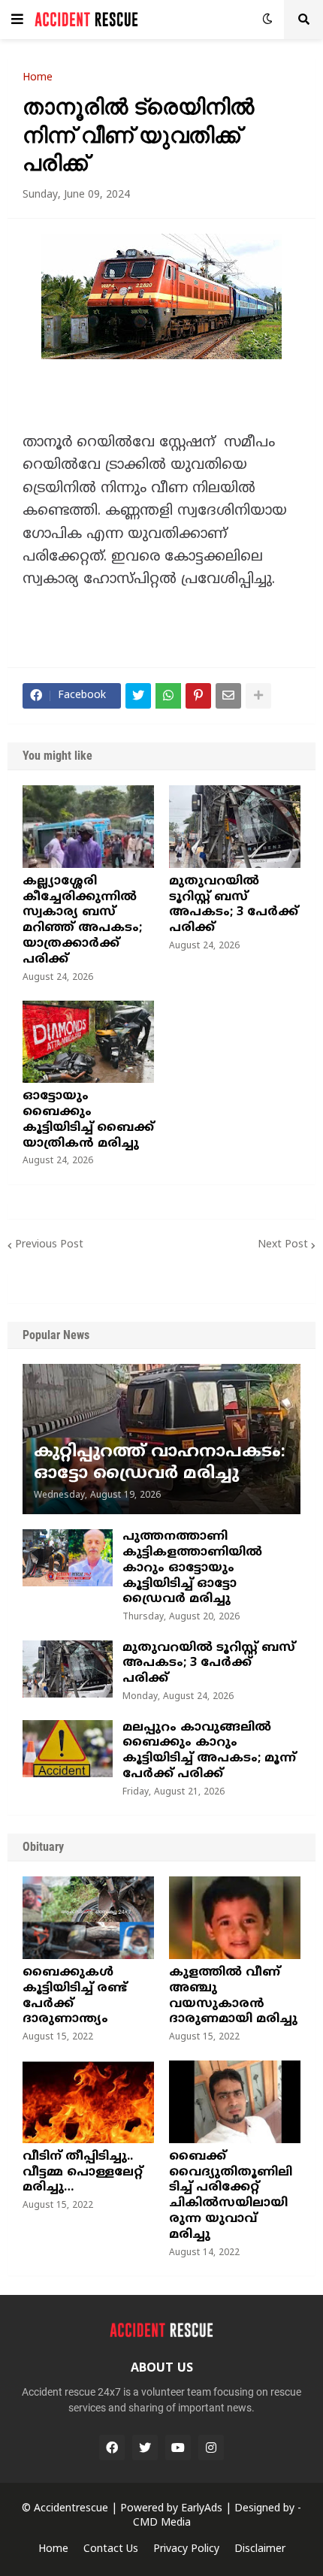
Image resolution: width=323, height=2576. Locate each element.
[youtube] (178, 2448)
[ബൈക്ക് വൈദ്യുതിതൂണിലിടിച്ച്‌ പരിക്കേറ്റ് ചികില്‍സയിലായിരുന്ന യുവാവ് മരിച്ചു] (235, 2102)
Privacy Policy (186, 2549)
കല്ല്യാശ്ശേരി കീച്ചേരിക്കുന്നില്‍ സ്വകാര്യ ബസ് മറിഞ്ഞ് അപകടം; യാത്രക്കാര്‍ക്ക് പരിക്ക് (82, 921)
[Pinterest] (198, 696)
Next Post (283, 1245)
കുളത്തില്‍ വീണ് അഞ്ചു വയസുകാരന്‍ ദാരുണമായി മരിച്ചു (233, 1996)
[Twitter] (138, 696)
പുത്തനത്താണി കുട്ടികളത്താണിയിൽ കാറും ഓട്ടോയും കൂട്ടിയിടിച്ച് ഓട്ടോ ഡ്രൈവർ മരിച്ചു (192, 1568)
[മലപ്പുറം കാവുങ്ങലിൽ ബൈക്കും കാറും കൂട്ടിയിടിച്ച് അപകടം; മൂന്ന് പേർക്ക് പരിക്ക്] (68, 1749)
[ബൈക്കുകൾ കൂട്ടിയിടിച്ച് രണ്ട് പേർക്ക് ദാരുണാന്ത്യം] (88, 1918)
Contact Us (111, 2549)
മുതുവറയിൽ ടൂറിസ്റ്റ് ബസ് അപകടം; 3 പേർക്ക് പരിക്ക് (234, 905)
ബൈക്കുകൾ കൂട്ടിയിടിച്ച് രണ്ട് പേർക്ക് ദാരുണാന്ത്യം (75, 1996)
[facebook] (112, 2448)
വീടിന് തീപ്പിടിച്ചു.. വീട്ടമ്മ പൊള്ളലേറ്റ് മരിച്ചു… (83, 2172)
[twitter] (145, 2448)
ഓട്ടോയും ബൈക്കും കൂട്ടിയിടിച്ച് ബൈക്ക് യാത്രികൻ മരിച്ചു (88, 1120)
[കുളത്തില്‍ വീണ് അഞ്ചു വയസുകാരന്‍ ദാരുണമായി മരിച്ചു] (235, 1918)
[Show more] (258, 696)
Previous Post (49, 1245)
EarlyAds (202, 2509)
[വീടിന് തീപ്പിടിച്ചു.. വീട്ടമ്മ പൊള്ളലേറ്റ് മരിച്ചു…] (88, 2102)
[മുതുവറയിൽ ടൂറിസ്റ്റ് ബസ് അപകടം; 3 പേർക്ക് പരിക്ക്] (235, 827)
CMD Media (162, 2523)
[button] (17, 20)
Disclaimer (260, 2549)
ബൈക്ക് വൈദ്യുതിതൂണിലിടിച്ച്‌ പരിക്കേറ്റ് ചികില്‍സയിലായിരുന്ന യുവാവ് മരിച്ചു (231, 2196)
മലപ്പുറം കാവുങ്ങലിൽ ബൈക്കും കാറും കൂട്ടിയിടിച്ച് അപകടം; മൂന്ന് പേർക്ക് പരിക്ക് (209, 1751)
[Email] (228, 696)
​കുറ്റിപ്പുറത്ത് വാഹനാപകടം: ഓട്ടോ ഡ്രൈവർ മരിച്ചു (160, 1463)
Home (38, 78)
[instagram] (211, 2448)
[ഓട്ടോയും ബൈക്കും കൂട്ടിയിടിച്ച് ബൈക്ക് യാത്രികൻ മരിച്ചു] (88, 1042)
